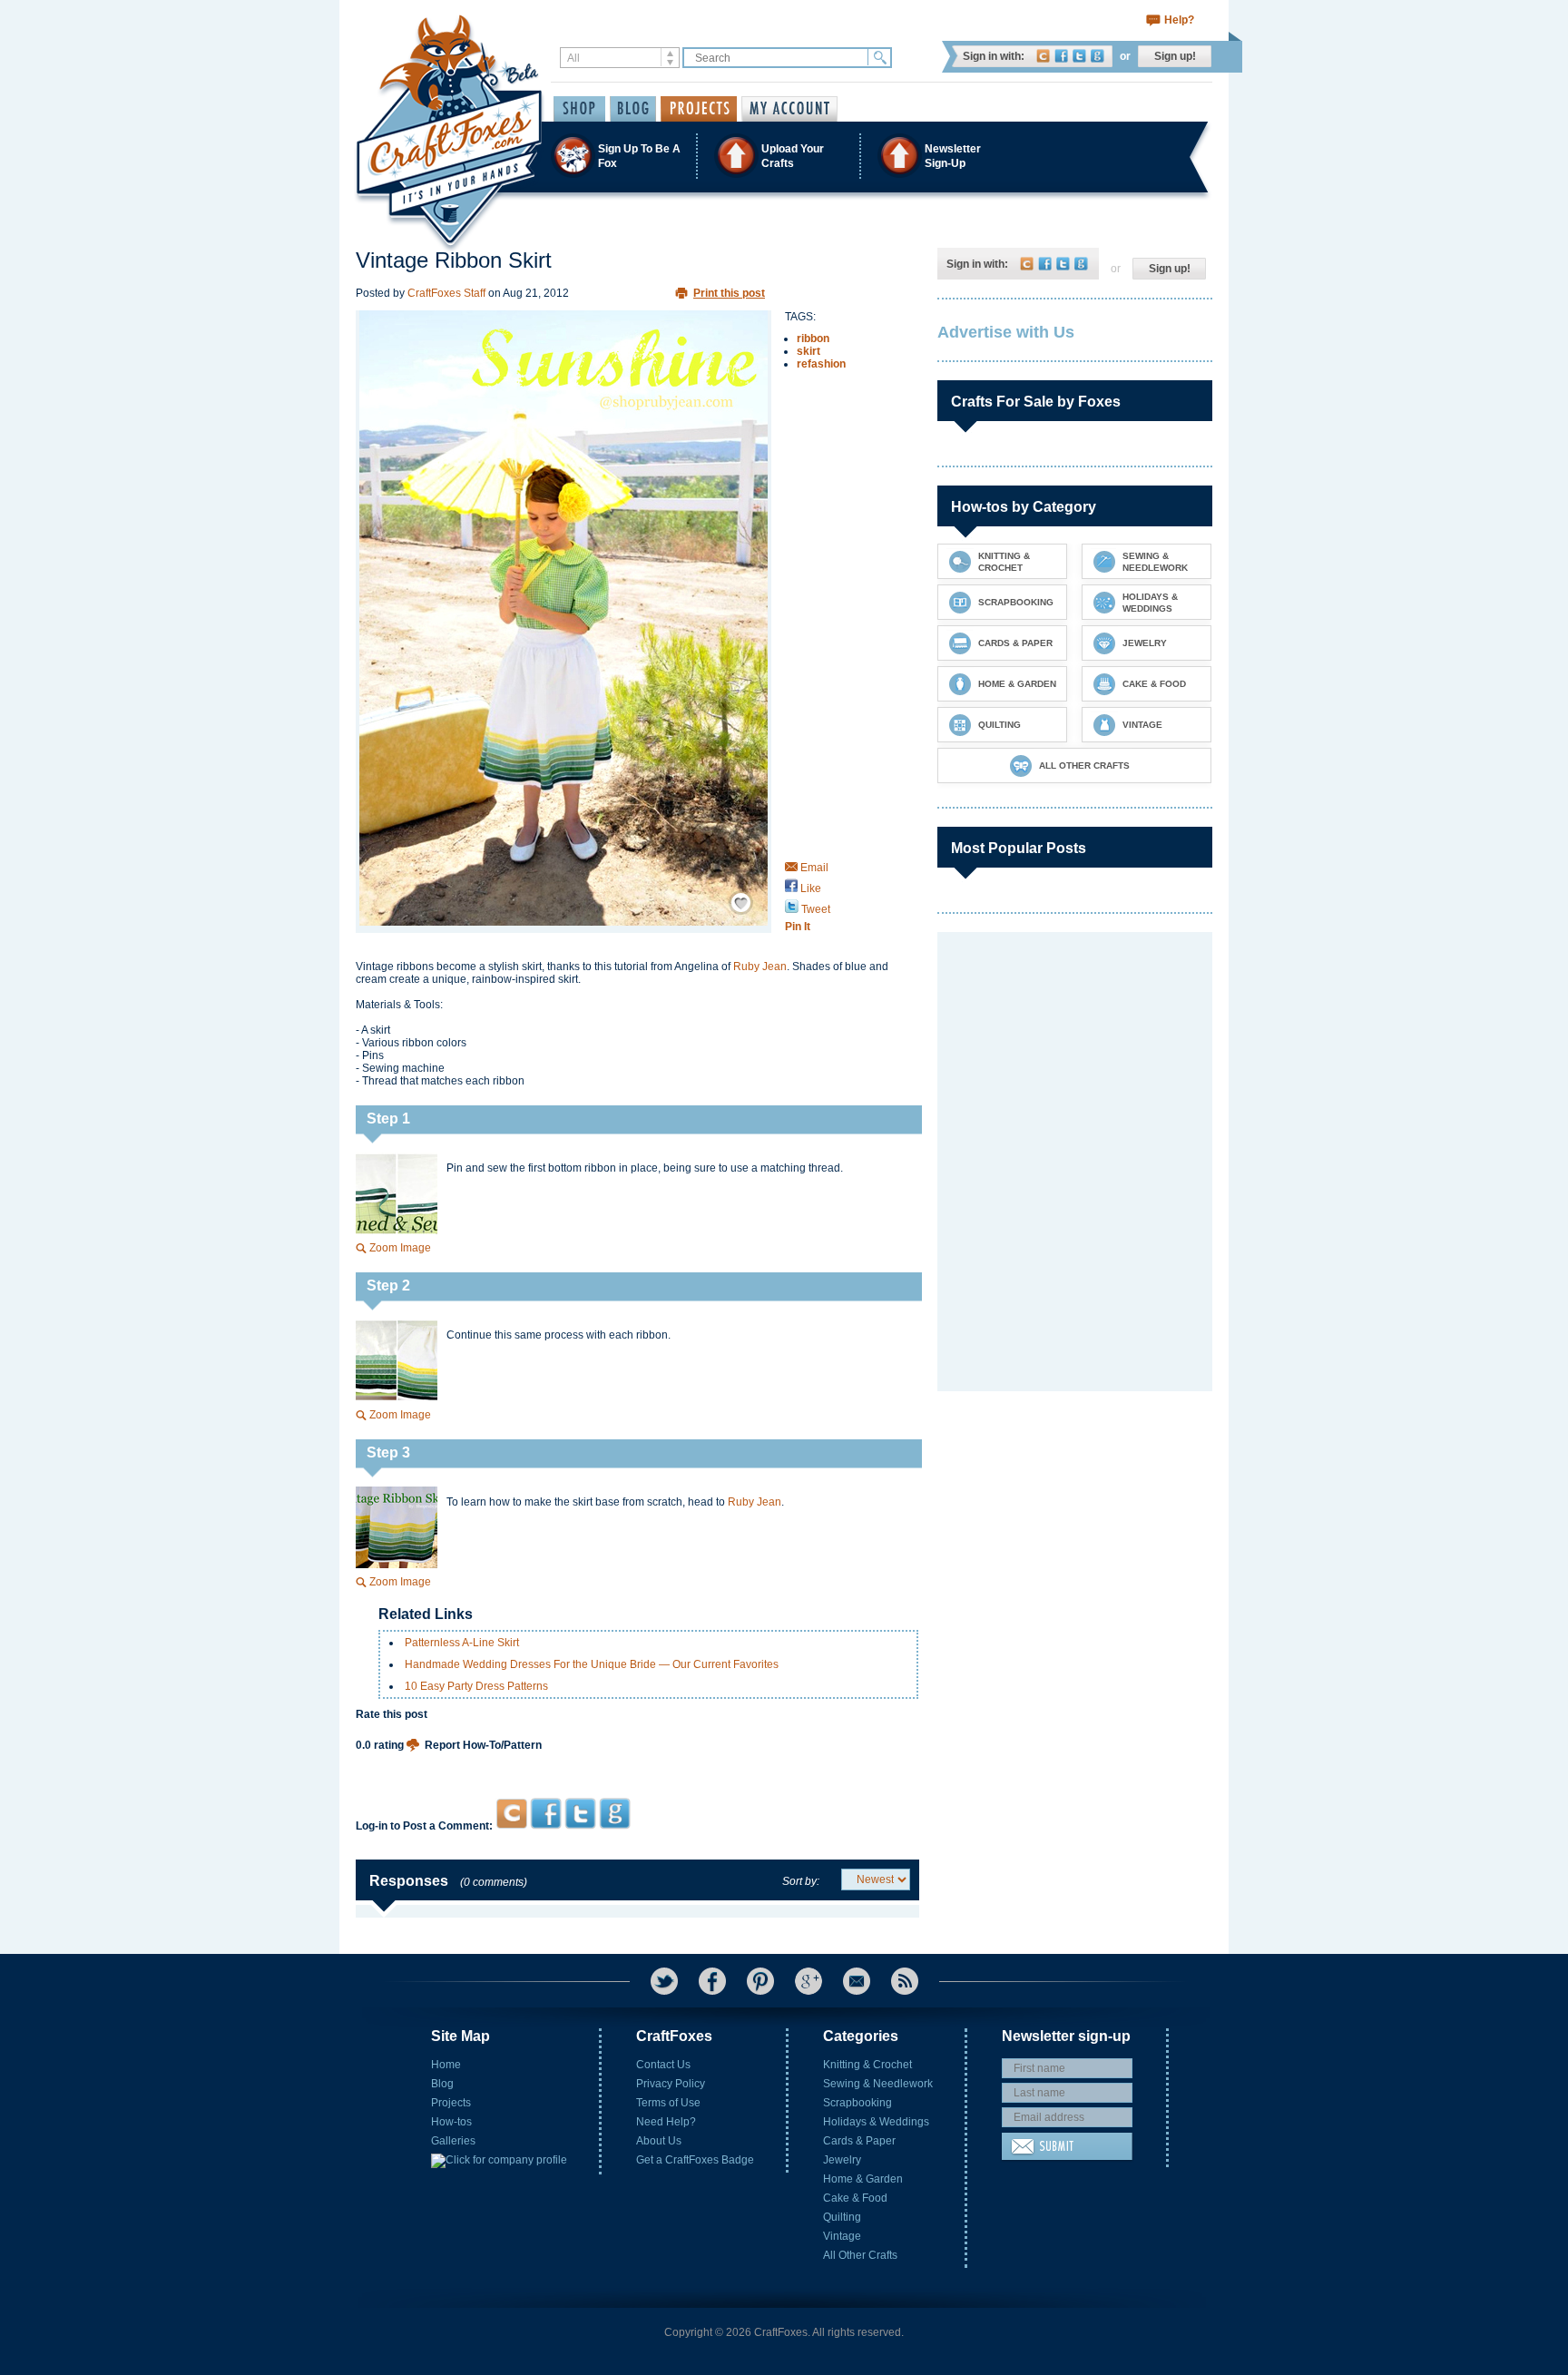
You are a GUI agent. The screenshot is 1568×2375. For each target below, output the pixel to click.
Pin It (798, 927)
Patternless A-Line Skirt (462, 1643)
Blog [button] (633, 109)
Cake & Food (855, 2198)
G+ (808, 1981)
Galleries (453, 2141)
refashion (821, 364)
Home (446, 2065)
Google (1098, 56)
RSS (905, 1981)
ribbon (813, 339)
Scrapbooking (857, 2103)
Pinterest (760, 1981)
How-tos (451, 2122)
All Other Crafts (860, 2255)
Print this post (729, 293)
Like (809, 888)
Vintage (842, 2236)
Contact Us (663, 2065)
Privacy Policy (671, 2084)
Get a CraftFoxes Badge (695, 2160)
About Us (659, 2141)
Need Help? (666, 2122)
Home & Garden (863, 2179)
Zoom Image (400, 1248)
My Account (789, 109)
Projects (451, 2103)
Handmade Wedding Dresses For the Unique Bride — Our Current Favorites (592, 1664)
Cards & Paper (859, 2141)
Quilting (842, 2217)
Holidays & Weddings (876, 2122)
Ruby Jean (760, 967)
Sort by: (801, 1881)
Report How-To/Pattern (483, 1745)
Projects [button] (699, 109)
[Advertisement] (637, 1763)
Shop (579, 109)
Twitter (1079, 56)
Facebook (1061, 56)
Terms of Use (668, 2103)
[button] (783, 156)
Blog (442, 2084)
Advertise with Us (1006, 332)
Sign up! (1175, 56)
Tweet (814, 909)
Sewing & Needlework (878, 2084)
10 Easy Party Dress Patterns (476, 1686)
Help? (1179, 20)
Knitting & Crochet (867, 2065)
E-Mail (857, 1981)
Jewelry (842, 2160)
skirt (808, 351)
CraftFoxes (1043, 56)
